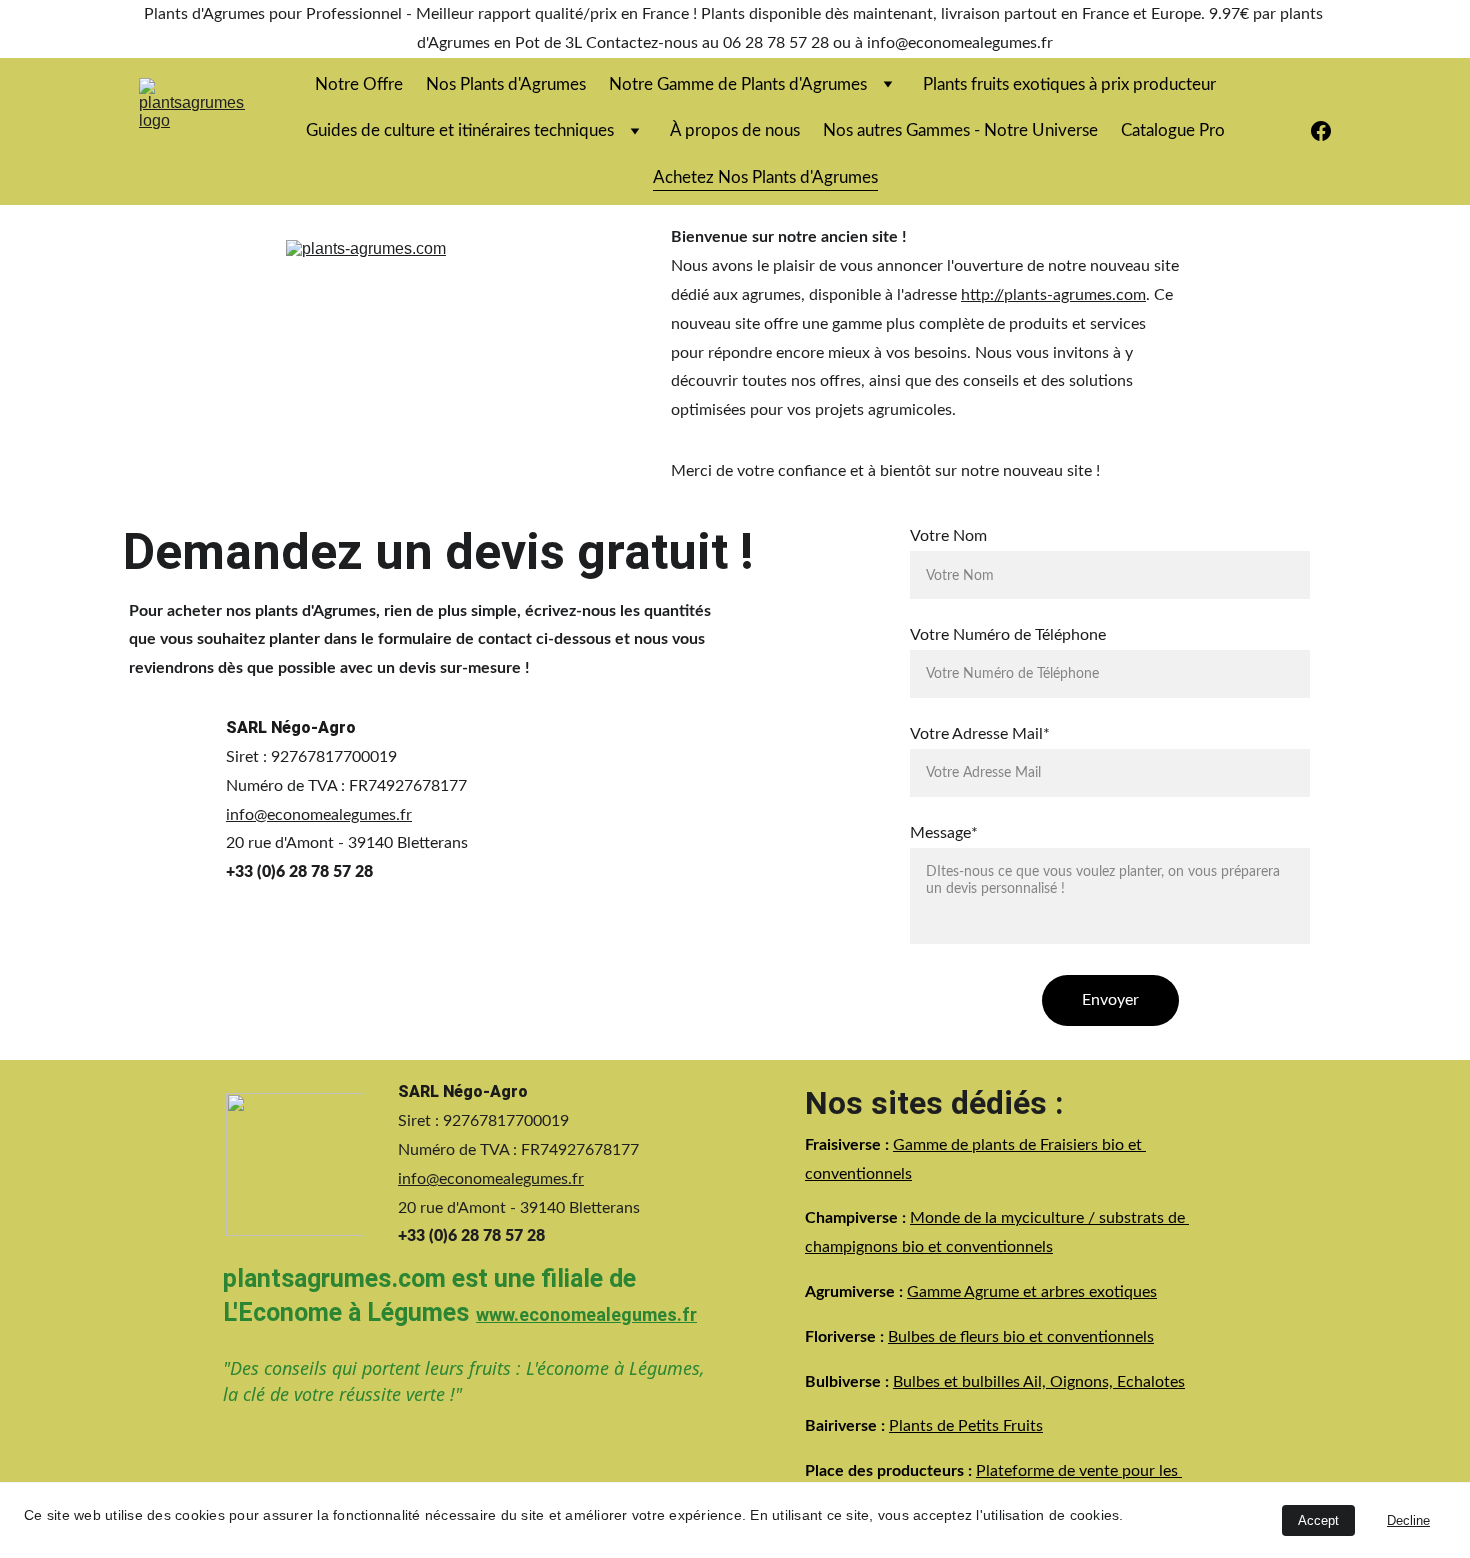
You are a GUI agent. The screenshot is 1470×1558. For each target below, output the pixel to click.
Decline (1408, 1520)
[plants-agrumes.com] (459, 355)
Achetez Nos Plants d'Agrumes (765, 177)
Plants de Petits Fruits (966, 1426)
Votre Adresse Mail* (980, 734)
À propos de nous (735, 130)
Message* (944, 833)
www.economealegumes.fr (586, 1314)
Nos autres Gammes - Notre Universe (960, 130)
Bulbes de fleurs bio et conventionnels (1021, 1336)
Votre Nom (948, 536)
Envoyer (1110, 1000)
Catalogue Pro (1173, 130)
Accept (1318, 1520)
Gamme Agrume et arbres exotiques (1032, 1292)
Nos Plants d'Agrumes (506, 84)
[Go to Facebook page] (1321, 131)
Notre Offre (359, 84)
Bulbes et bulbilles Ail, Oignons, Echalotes (1039, 1381)
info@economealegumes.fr (319, 815)
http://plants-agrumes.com (1053, 295)
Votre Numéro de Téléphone (1008, 635)
